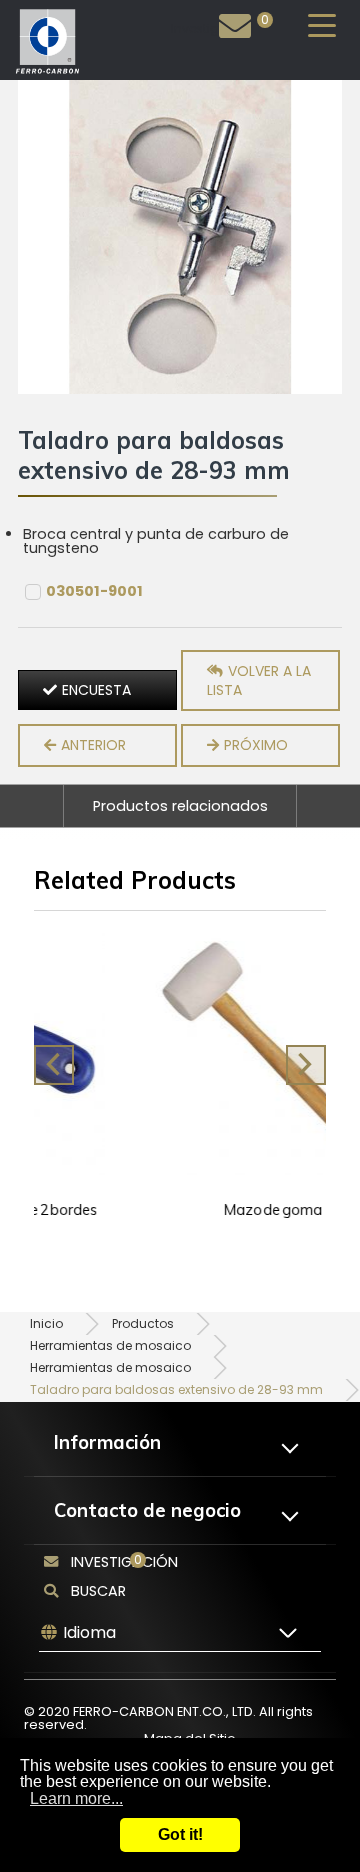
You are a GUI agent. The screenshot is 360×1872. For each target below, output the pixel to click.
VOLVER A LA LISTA (259, 680)
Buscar (98, 1591)
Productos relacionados (180, 806)
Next (306, 1065)
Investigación (213, 28)
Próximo (256, 745)
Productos (143, 1323)
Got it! (180, 1834)
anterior (93, 745)
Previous (54, 1065)
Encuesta (96, 690)
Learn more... (76, 1798)
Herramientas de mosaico (110, 1345)
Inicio (46, 1323)
